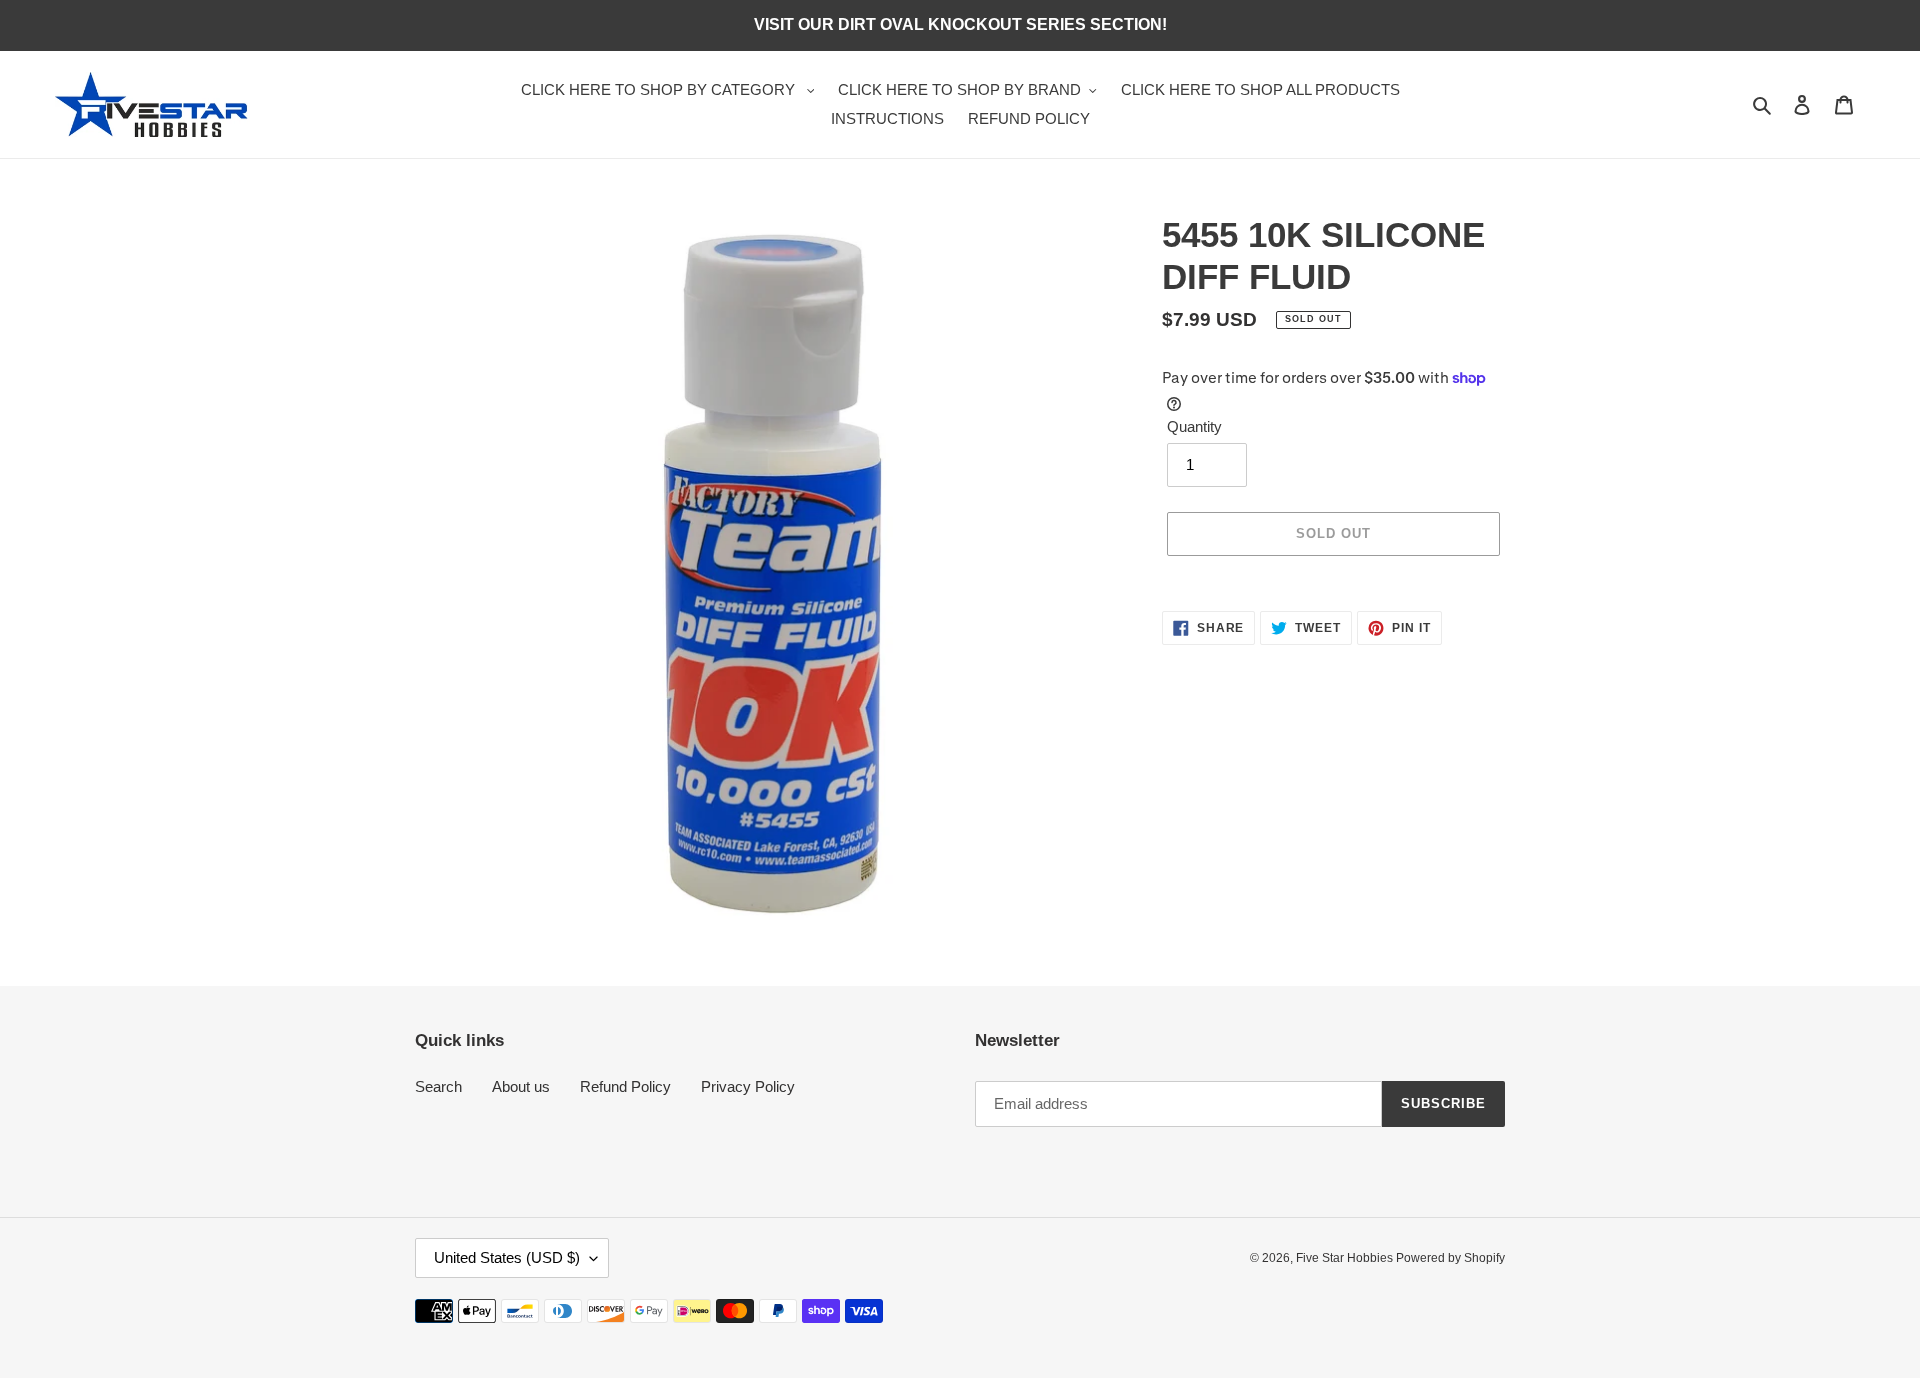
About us (521, 1086)
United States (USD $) (507, 1257)
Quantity (1194, 426)
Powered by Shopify (1450, 1258)
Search (438, 1086)
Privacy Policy (748, 1086)
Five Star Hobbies (1346, 1258)
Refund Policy (625, 1086)
